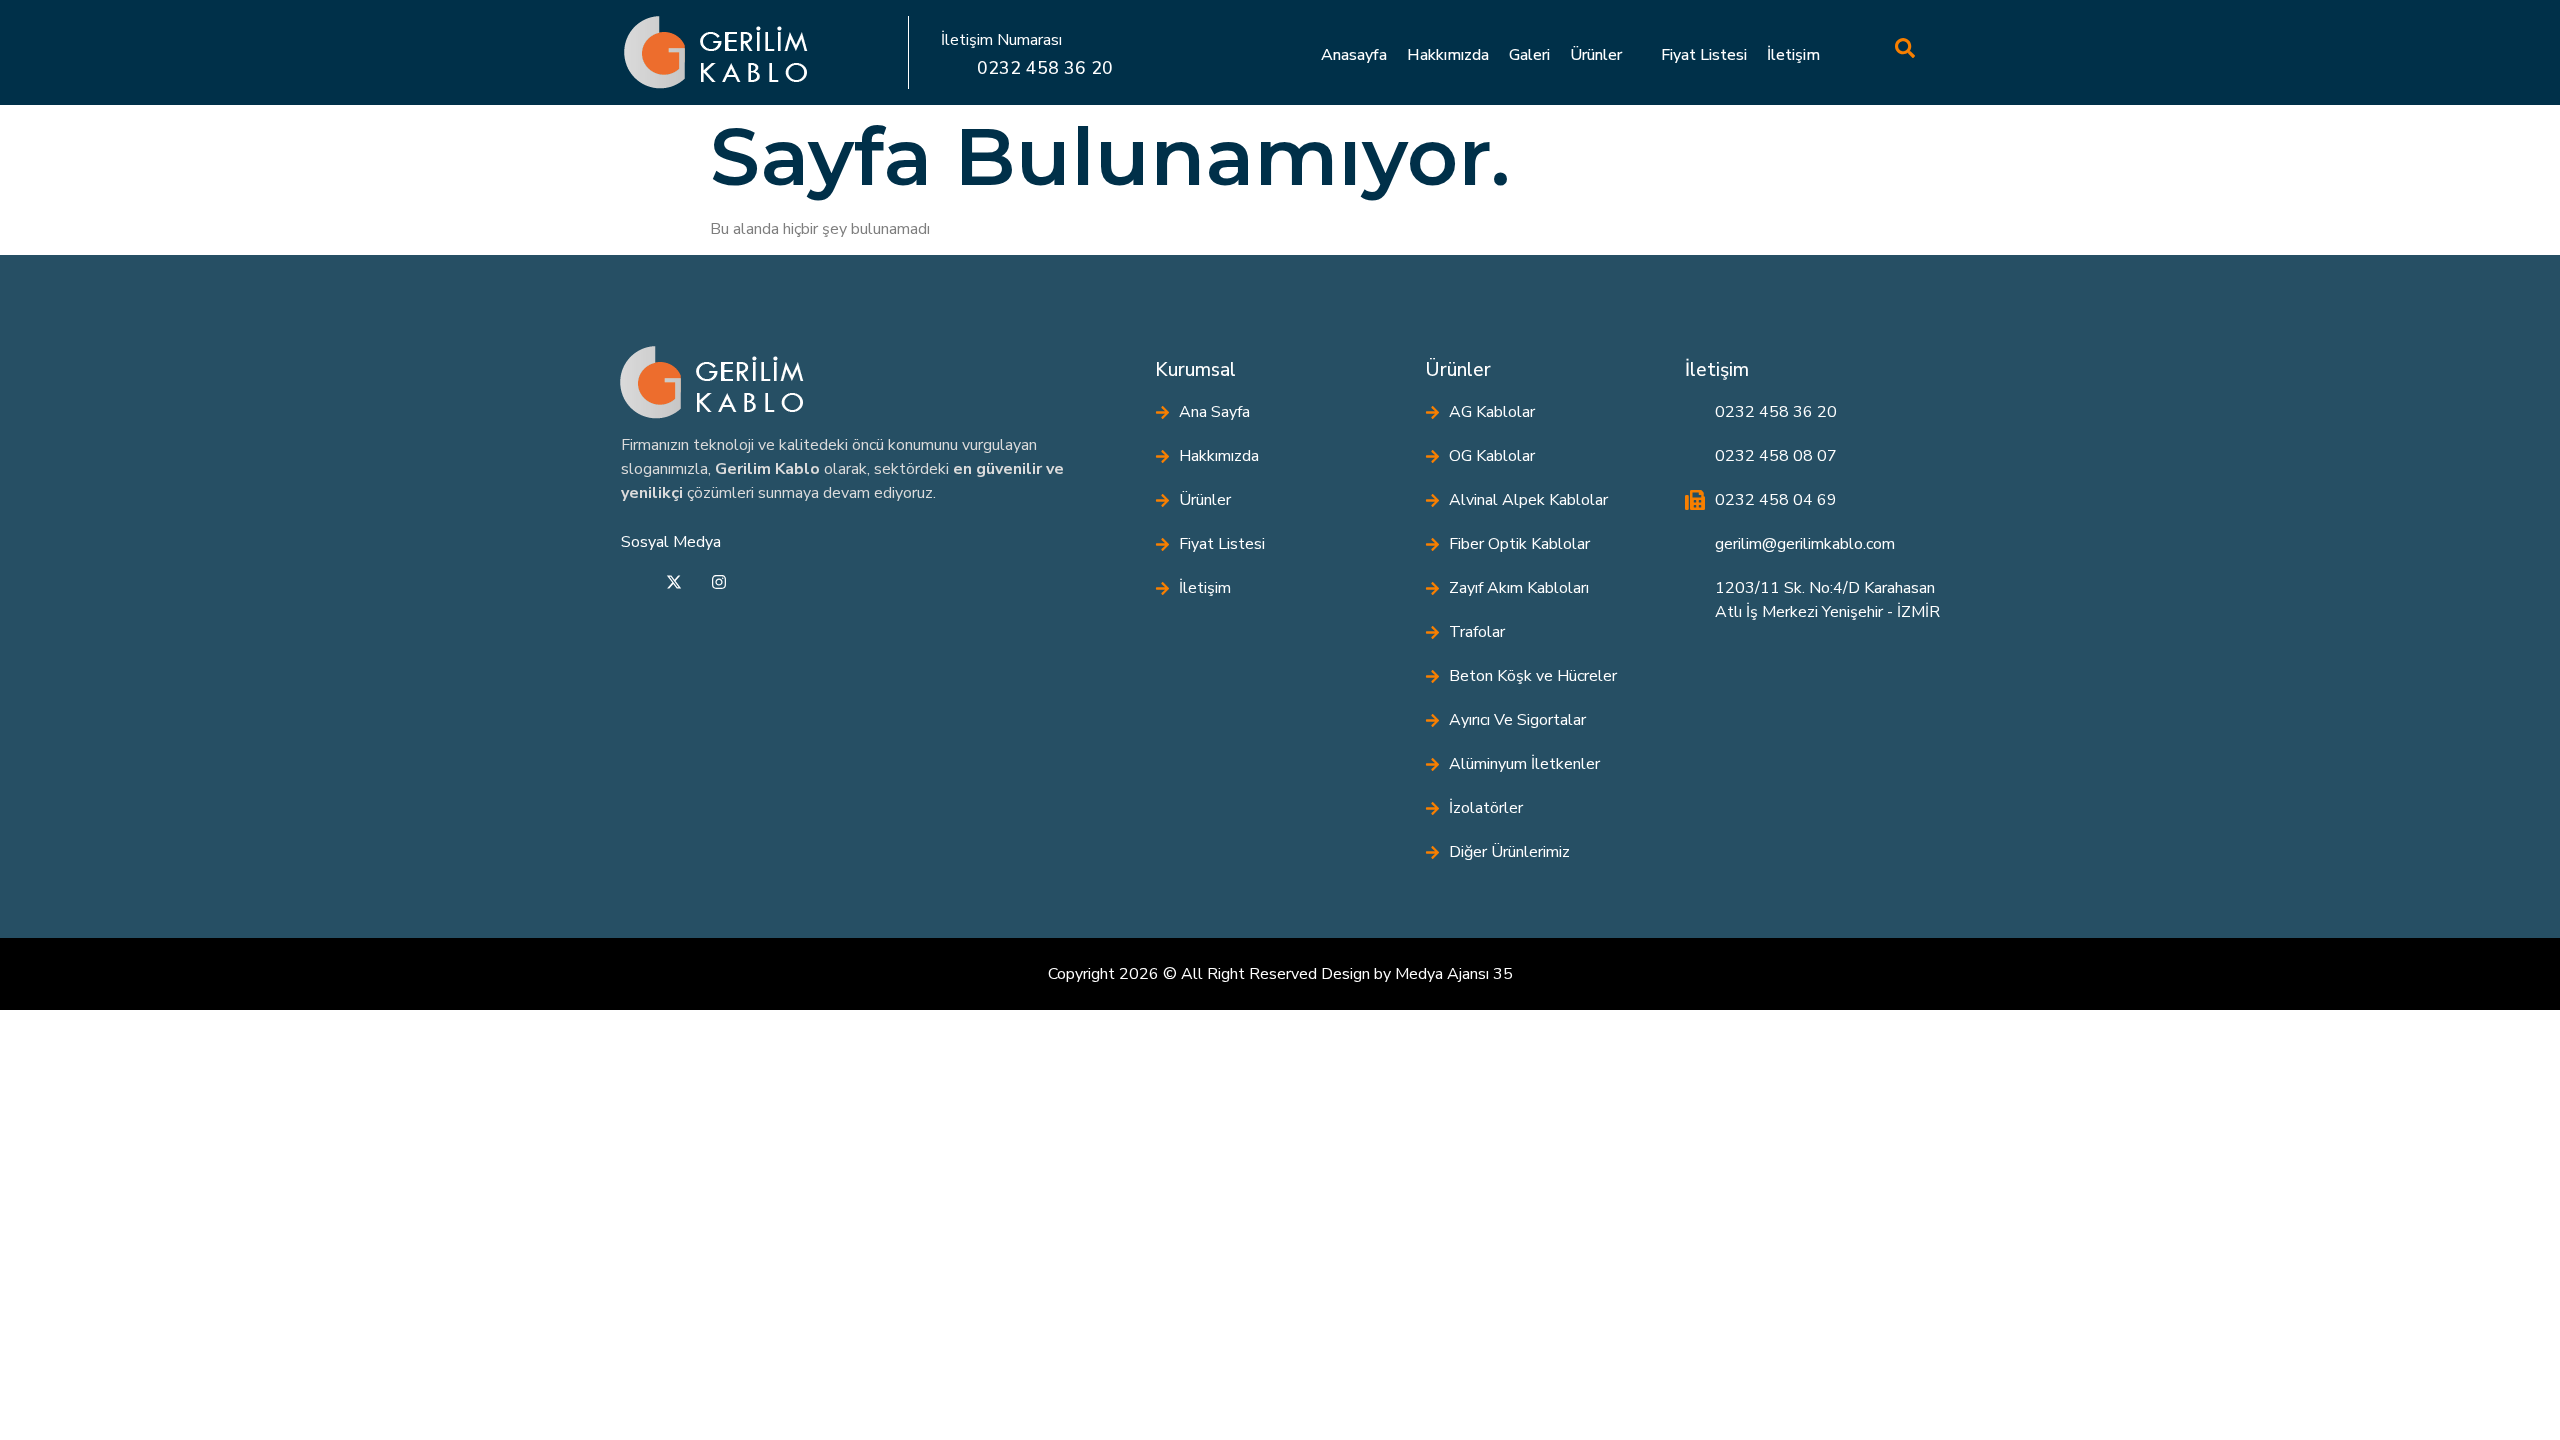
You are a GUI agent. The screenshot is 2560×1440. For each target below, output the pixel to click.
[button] (1865, 52)
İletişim (1793, 55)
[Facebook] (629, 585)
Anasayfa (1354, 55)
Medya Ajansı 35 (1454, 974)
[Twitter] (674, 585)
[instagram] (719, 585)
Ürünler (1596, 55)
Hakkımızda (1448, 55)
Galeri (1529, 55)
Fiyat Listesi (1704, 55)
